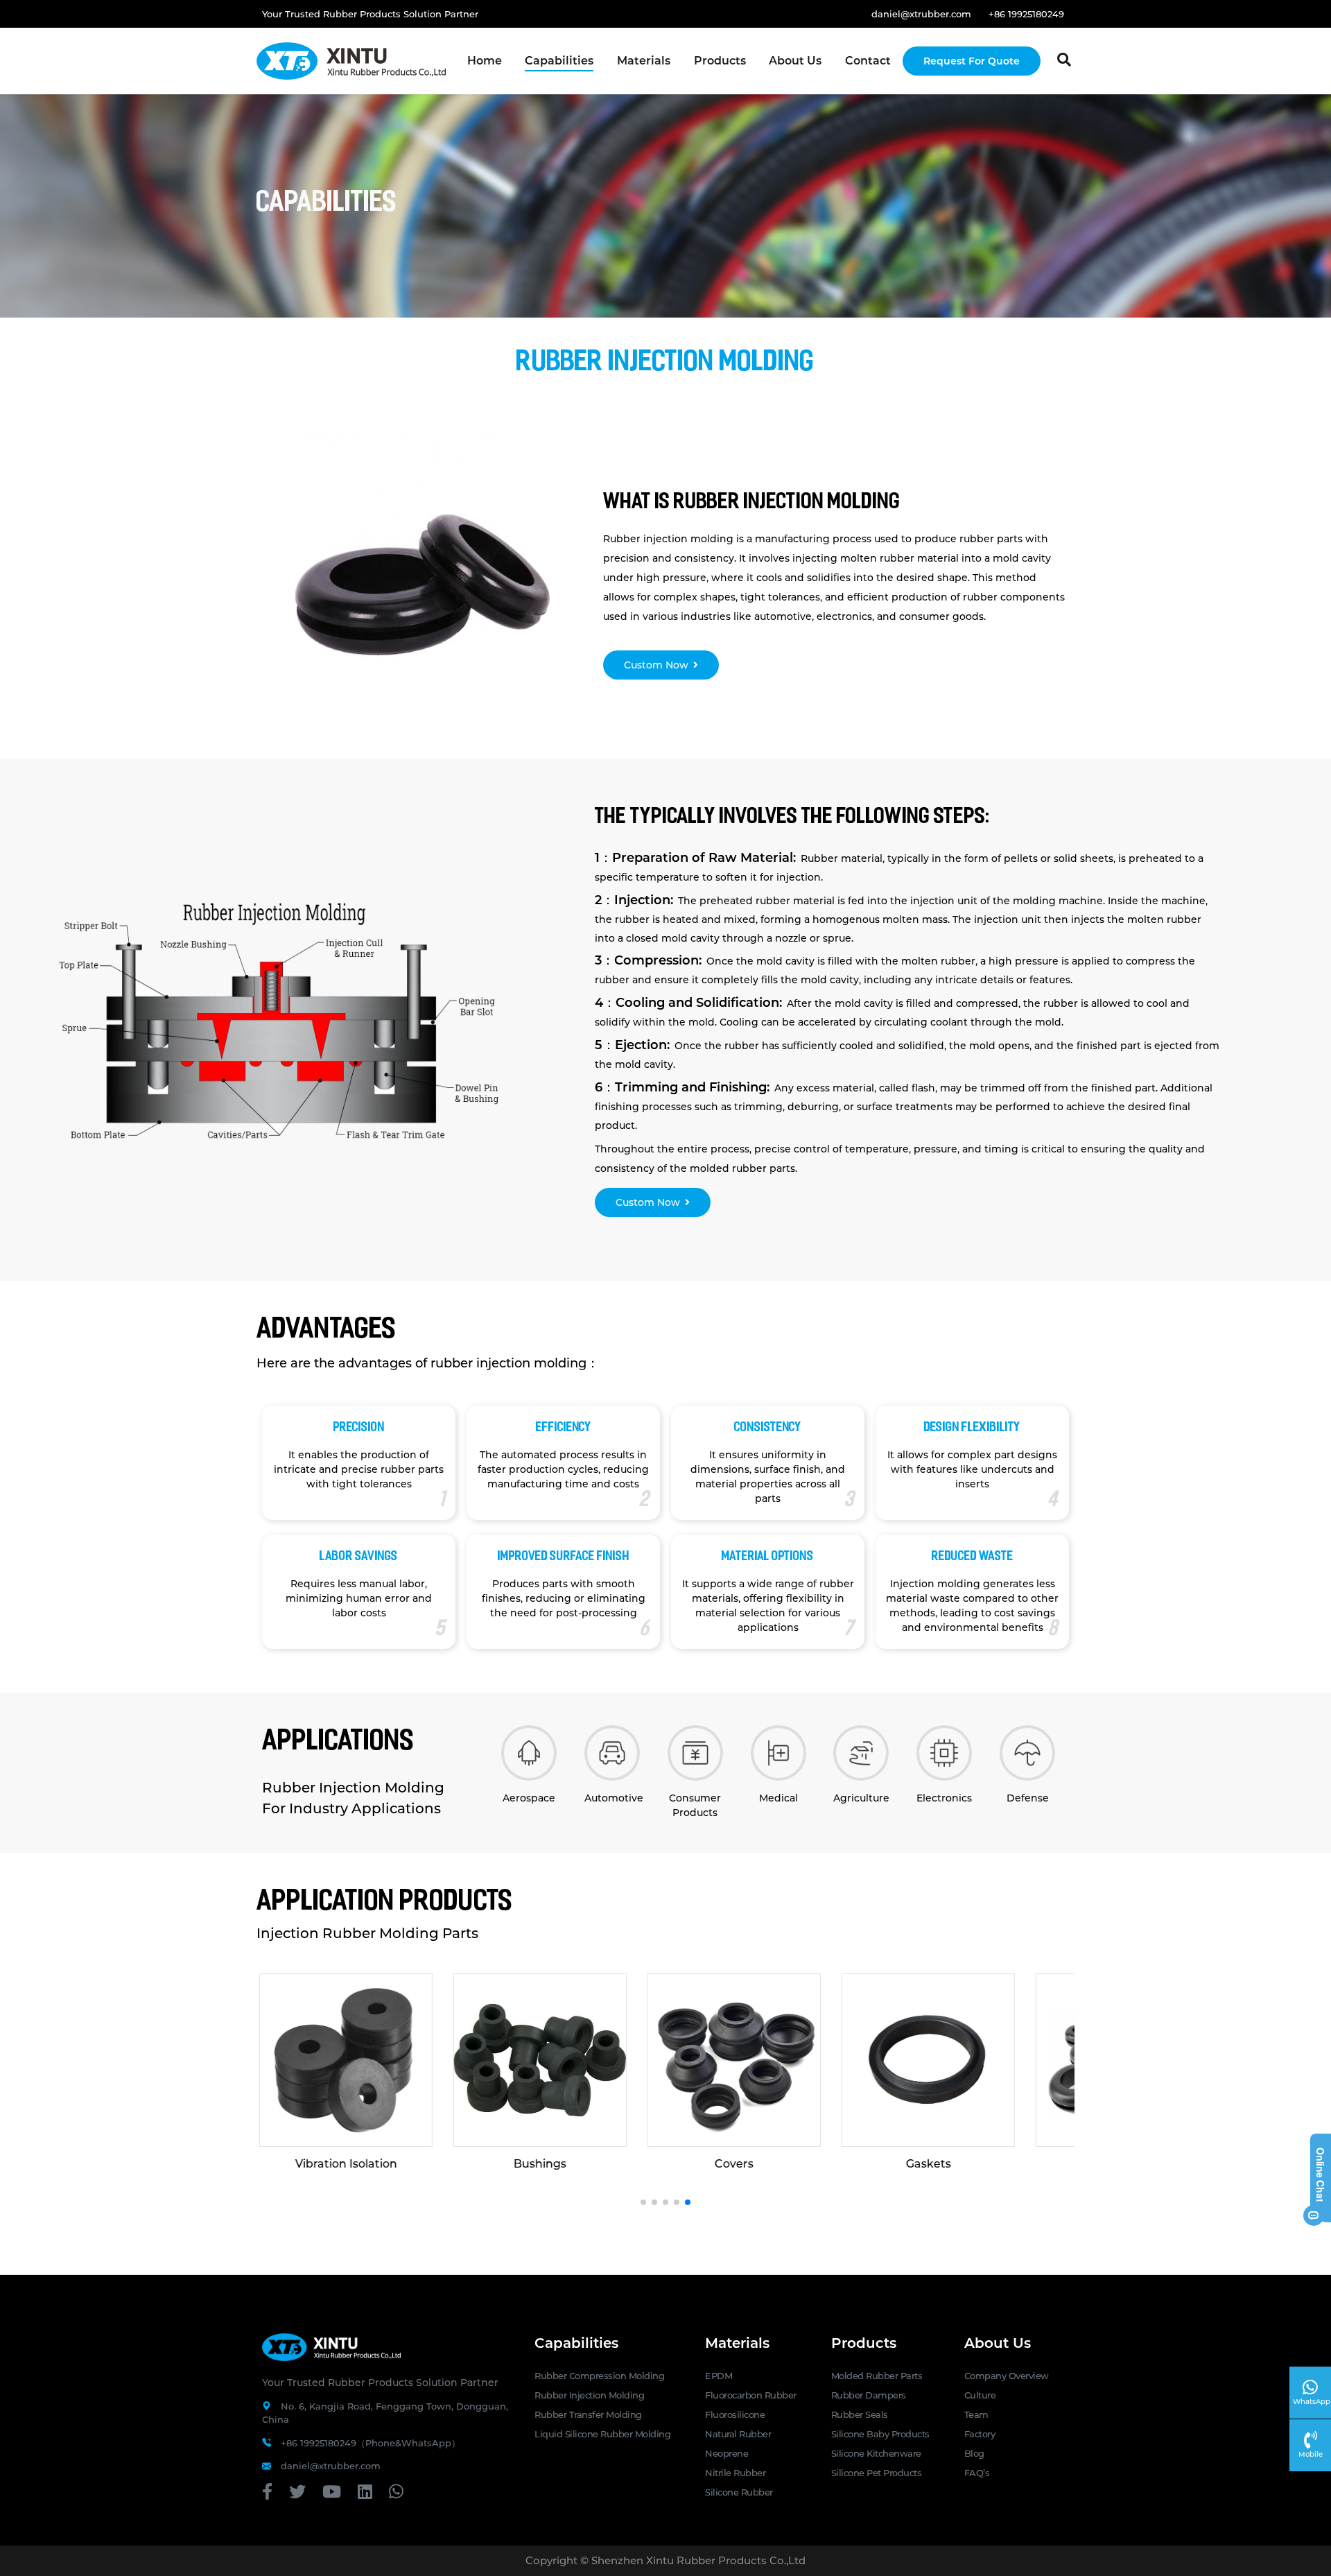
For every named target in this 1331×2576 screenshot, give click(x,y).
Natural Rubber (738, 2434)
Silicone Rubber (739, 2492)
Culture (980, 2395)
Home (485, 61)
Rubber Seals (860, 2414)
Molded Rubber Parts (877, 2376)
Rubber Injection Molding (589, 2395)
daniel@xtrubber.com (921, 14)
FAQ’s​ (977, 2473)
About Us (795, 61)
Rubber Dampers (869, 2395)
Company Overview (1007, 2376)
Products (720, 61)
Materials (644, 61)
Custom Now (656, 665)
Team (976, 2414)
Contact (868, 61)
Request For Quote (972, 61)
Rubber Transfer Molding (588, 2414)
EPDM (719, 2376)
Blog (974, 2453)
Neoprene (727, 2453)
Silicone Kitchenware (876, 2453)
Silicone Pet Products (877, 2473)
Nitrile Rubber (735, 2473)
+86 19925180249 (1026, 14)
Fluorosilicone (735, 2414)
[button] (643, 2202)
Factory (980, 2434)
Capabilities (559, 61)
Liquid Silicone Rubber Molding (602, 2434)
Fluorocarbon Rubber (751, 2395)
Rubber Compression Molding (599, 2376)
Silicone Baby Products (880, 2434)
